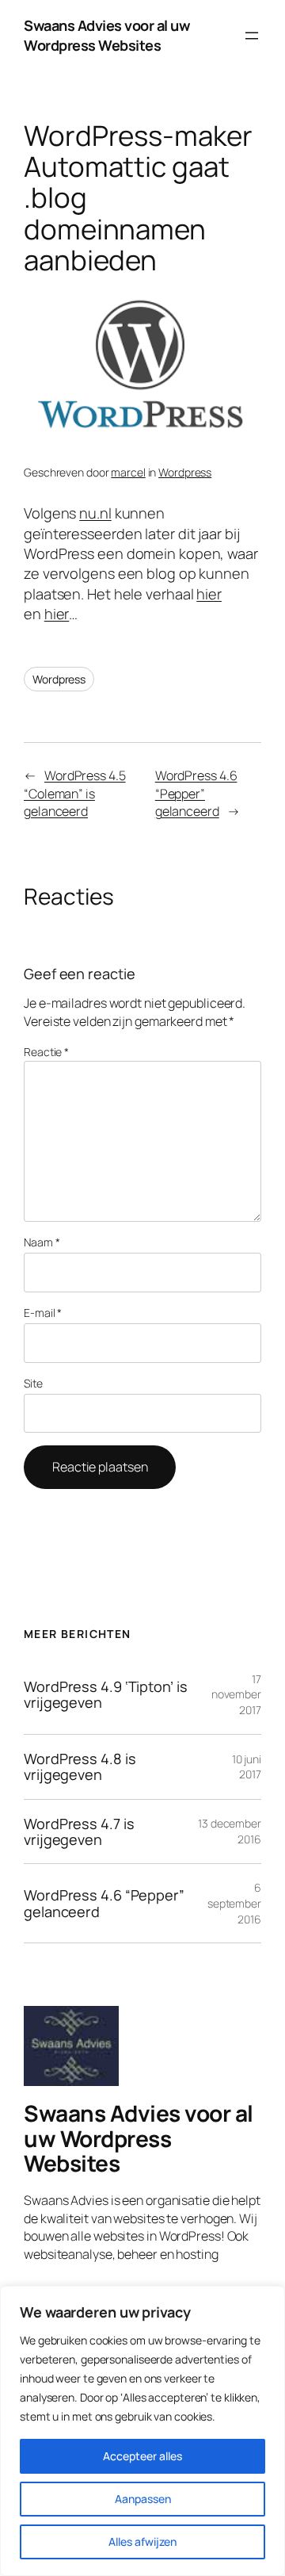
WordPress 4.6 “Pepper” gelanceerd (196, 793)
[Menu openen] (252, 36)
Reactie (46, 1052)
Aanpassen (143, 2499)
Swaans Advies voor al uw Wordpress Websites (107, 35)
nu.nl (95, 513)
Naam (42, 1242)
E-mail (43, 1313)
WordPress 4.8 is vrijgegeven (80, 1767)
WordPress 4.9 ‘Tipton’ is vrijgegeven (106, 1695)
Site (33, 1383)
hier (209, 594)
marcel (128, 472)
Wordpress (185, 472)
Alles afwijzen (142, 2542)
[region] (142, 2431)
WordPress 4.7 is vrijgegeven (79, 1832)
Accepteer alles (142, 2456)
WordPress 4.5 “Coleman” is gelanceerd (75, 793)
